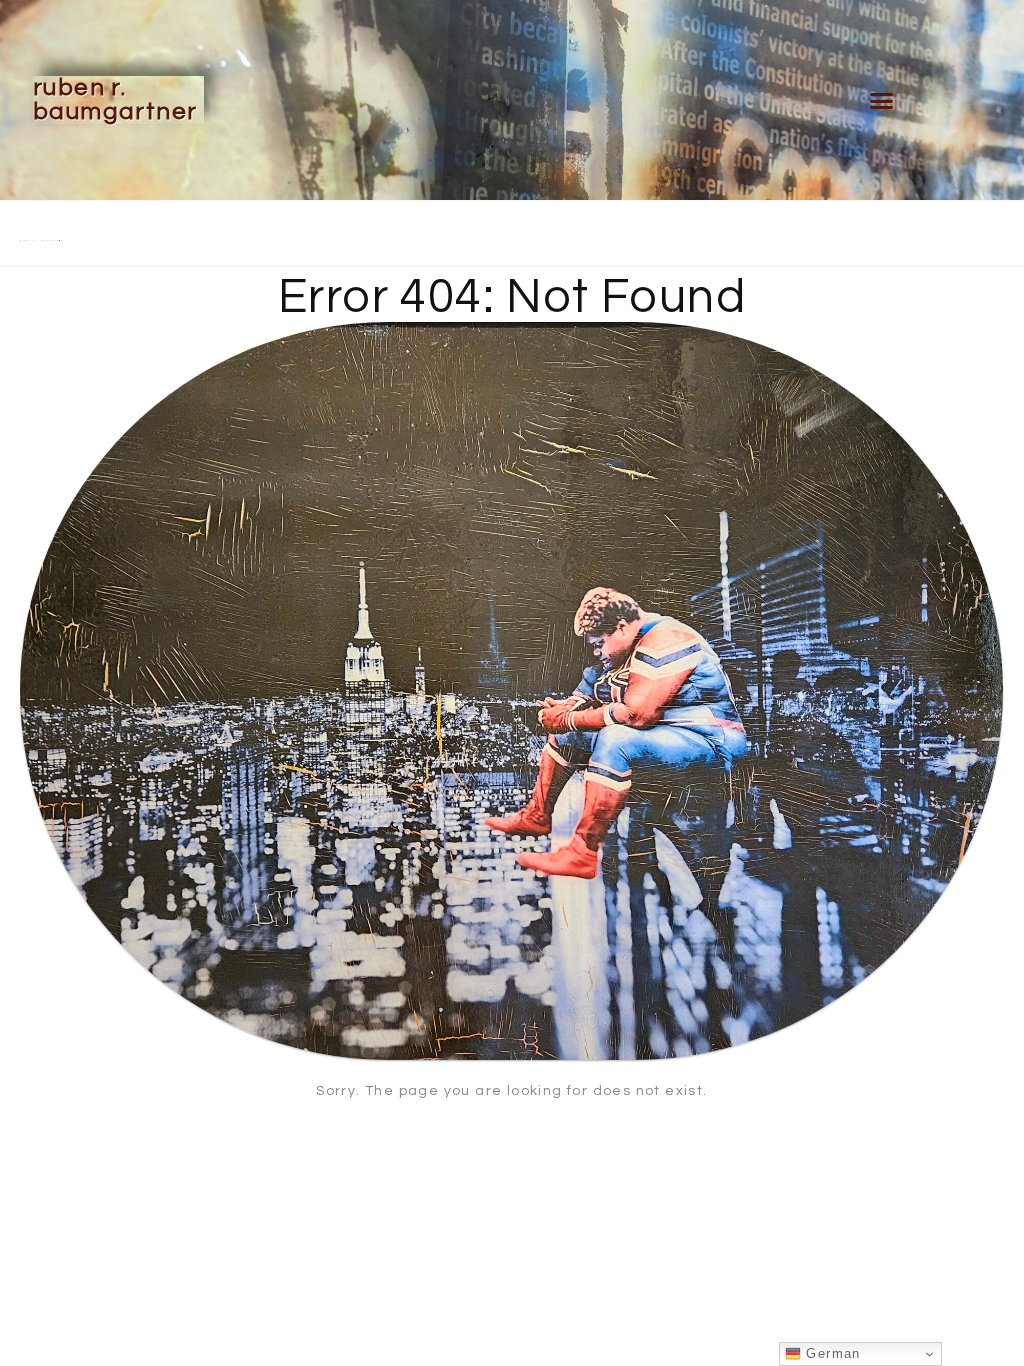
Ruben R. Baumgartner (115, 99)
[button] (881, 100)
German (831, 1353)
